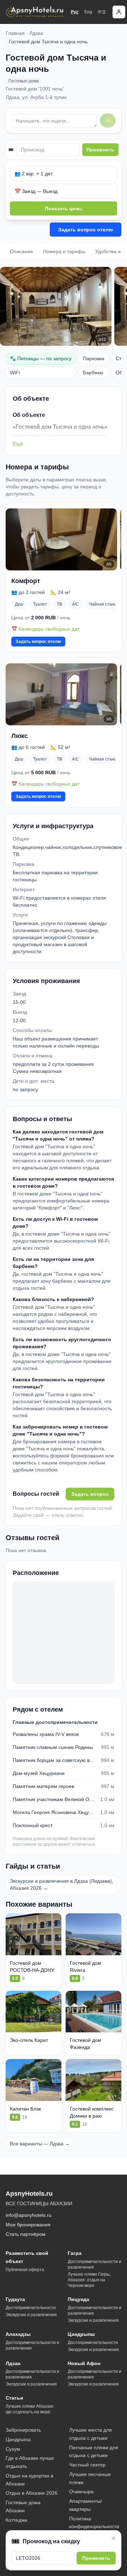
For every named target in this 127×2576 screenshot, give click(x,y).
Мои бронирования (28, 2225)
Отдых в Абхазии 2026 (32, 2493)
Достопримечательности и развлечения (95, 2264)
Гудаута (15, 2299)
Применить (100, 150)
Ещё (18, 444)
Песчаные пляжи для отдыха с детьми (94, 2452)
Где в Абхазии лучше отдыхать (30, 2462)
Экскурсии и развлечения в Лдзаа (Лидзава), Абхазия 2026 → (62, 1884)
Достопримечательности (31, 2308)
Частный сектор (87, 2465)
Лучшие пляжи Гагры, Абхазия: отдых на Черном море (89, 2280)
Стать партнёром (26, 2234)
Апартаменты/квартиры (86, 2505)
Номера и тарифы (64, 251)
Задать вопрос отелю (86, 230)
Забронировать (23, 2430)
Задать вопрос (90, 1494)
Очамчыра (81, 2491)
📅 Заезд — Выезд (36, 191)
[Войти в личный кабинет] (119, 12)
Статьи (14, 2398)
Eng (88, 12)
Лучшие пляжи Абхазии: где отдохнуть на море (30, 2409)
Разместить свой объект (27, 2257)
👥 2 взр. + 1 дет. (34, 174)
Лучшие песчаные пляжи (90, 2478)
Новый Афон (84, 2363)
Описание (22, 251)
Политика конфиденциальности (94, 2523)
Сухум (13, 2449)
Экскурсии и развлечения (31, 2315)
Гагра (75, 2253)
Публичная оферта (25, 2270)
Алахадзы (18, 2334)
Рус (75, 12)
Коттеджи (16, 2520)
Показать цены (64, 208)
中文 (102, 12)
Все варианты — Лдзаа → (40, 2144)
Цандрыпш (81, 2334)
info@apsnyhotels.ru (29, 2215)
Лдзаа (36, 33)
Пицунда (78, 2299)
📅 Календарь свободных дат (45, 629)
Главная (15, 33)
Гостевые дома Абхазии (23, 2506)
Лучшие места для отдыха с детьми (90, 2434)
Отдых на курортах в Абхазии (29, 2480)
